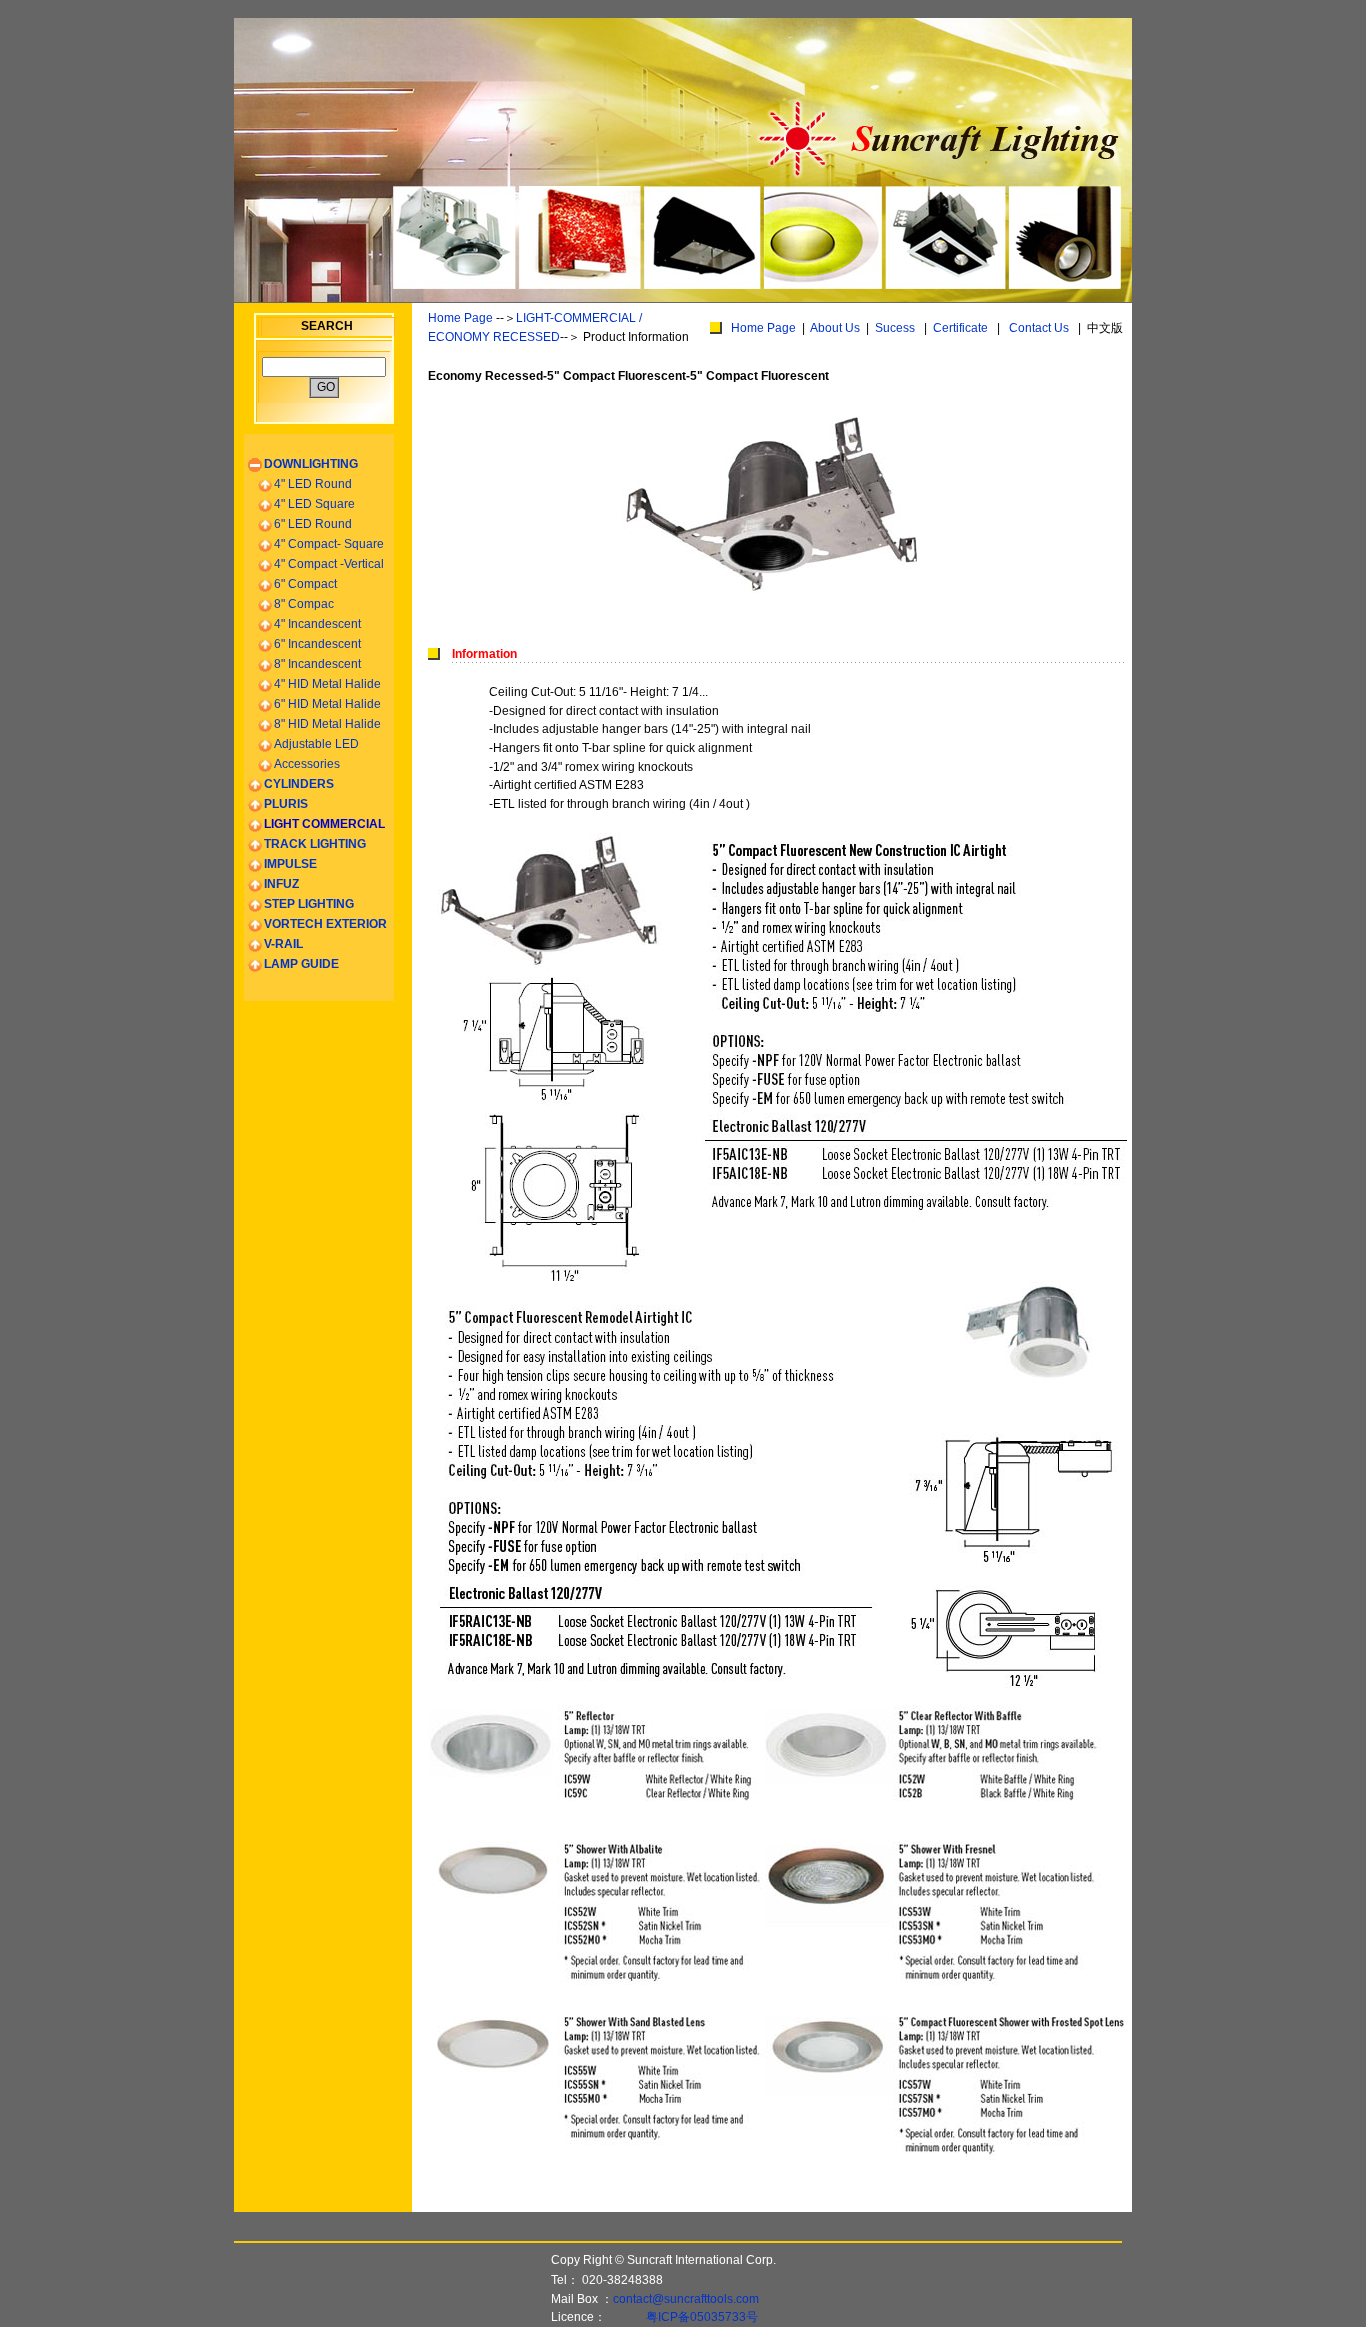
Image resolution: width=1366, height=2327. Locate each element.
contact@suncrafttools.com (686, 2299)
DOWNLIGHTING (311, 464)
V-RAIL (283, 944)
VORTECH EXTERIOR (325, 924)
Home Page (460, 318)
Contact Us (1039, 328)
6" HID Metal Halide (327, 704)
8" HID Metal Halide (327, 724)
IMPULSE (290, 864)
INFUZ (281, 884)
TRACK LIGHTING (315, 844)
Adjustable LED (316, 744)
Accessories (307, 764)
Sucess (895, 328)
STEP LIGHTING (309, 904)
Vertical (329, 564)
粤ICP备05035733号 (702, 2317)
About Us (835, 328)
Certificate (960, 328)
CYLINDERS (299, 784)
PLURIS (286, 804)
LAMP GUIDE (301, 964)
